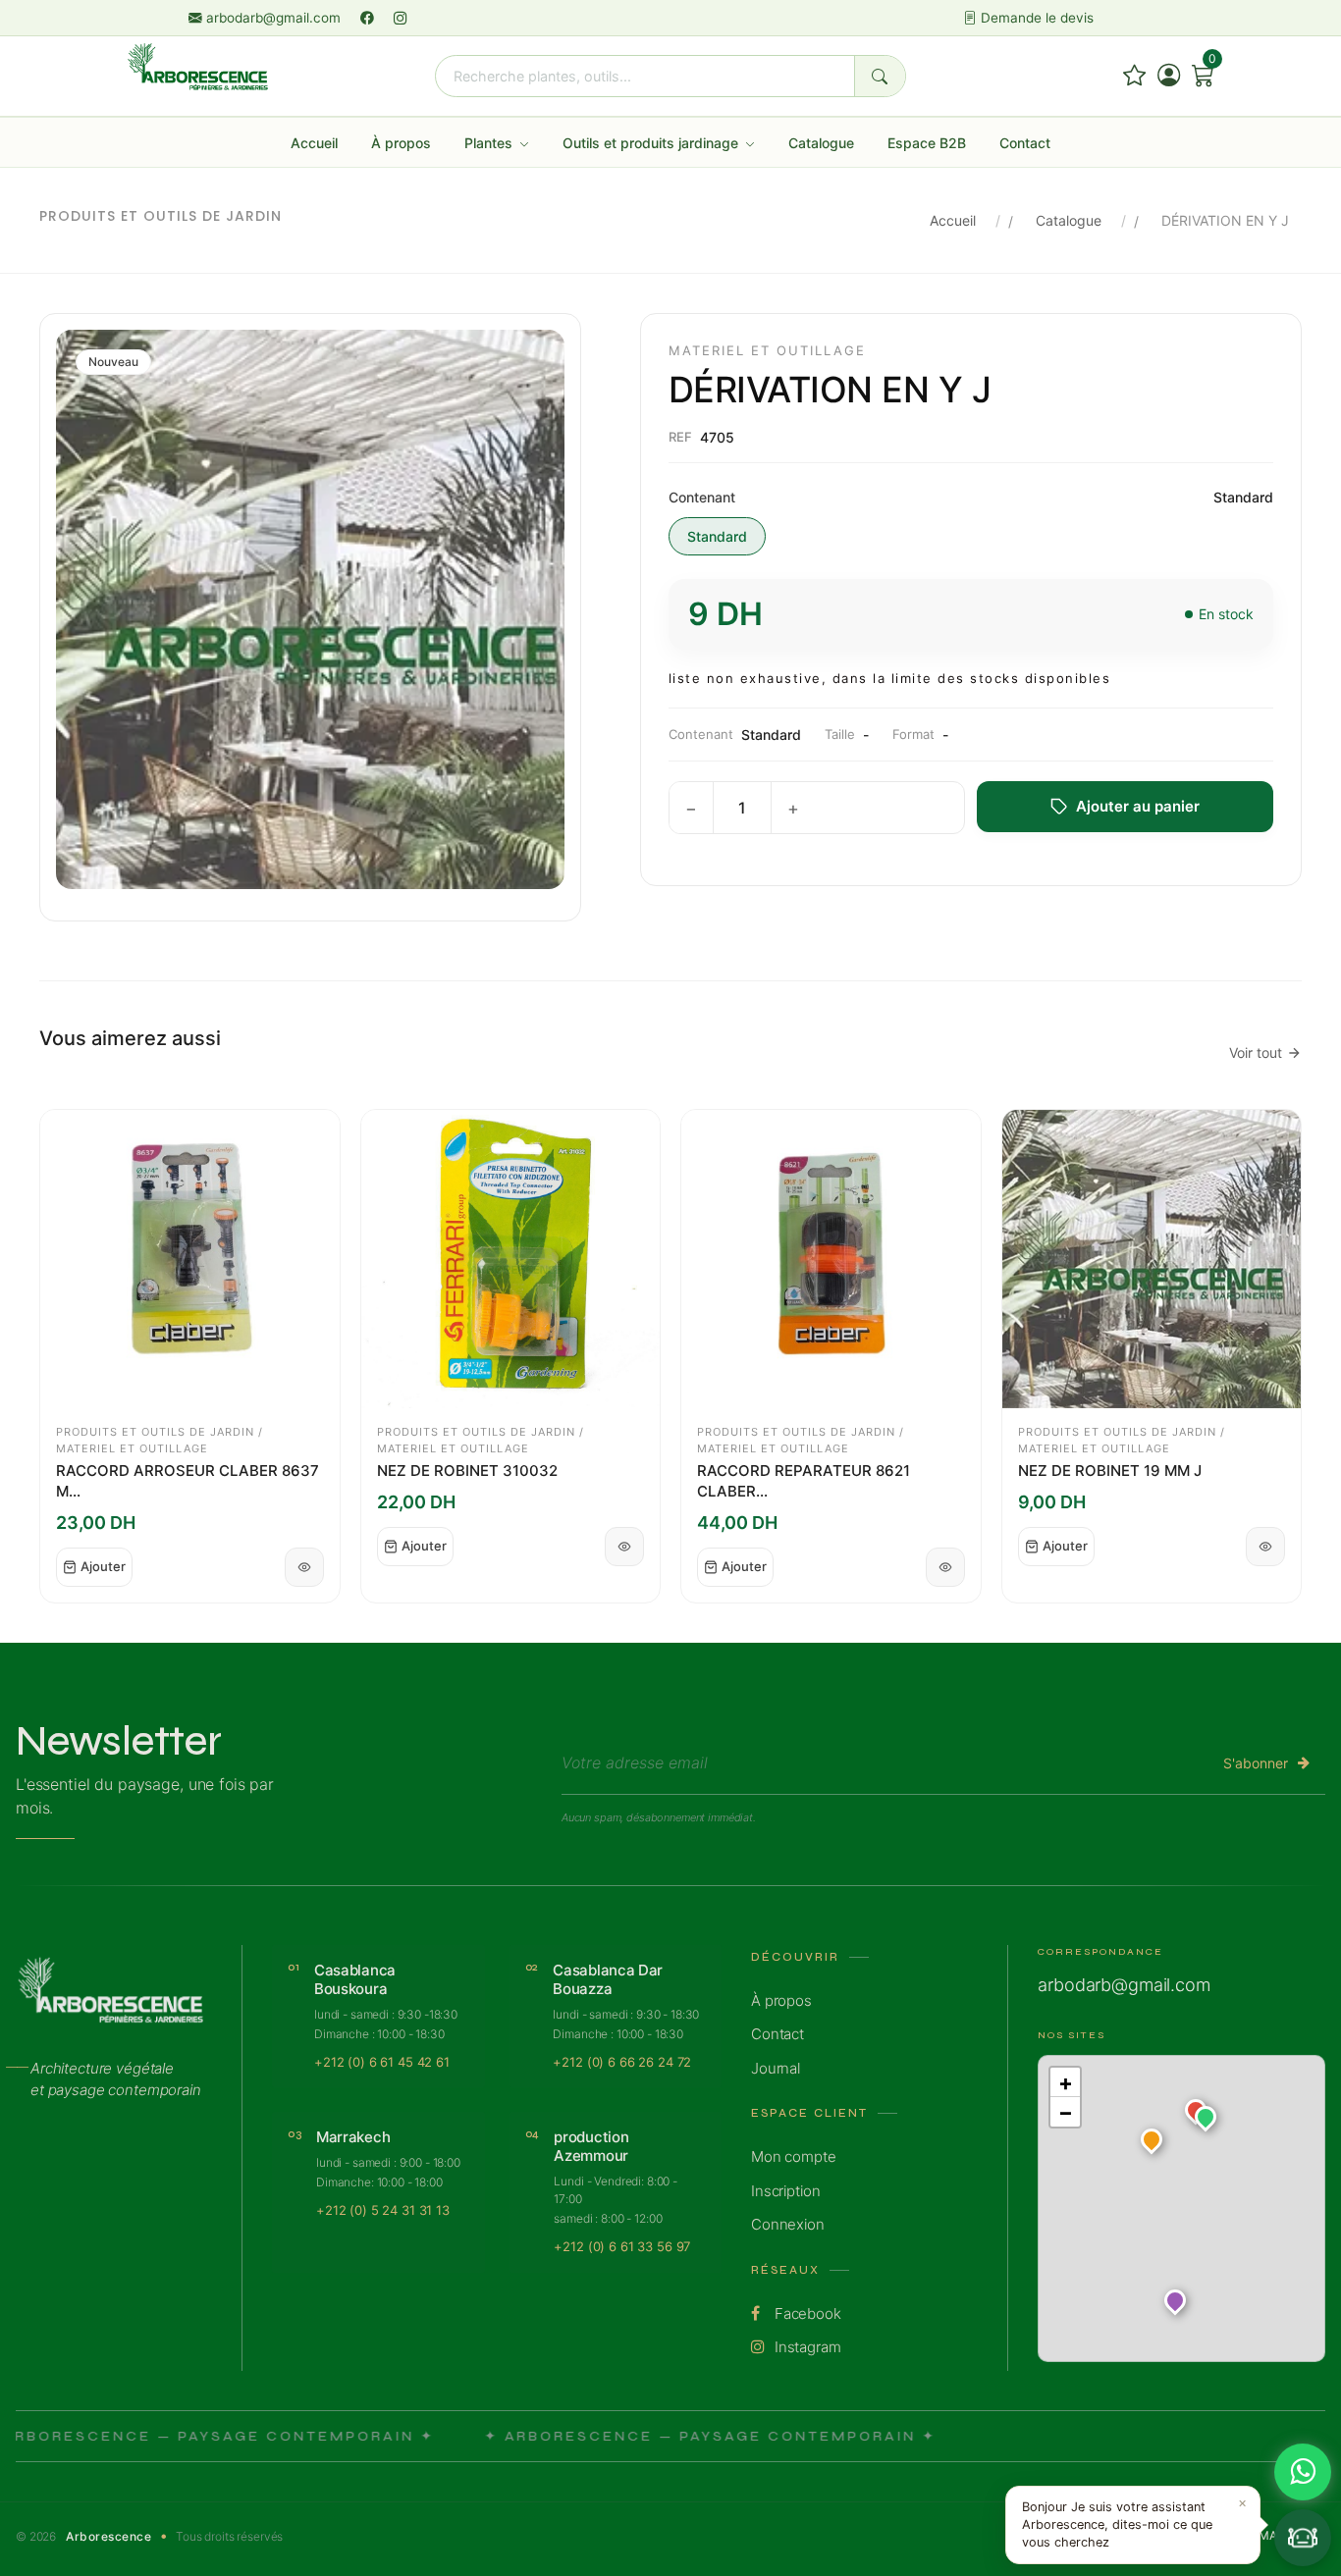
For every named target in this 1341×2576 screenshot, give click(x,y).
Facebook (806, 2313)
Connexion (788, 2224)
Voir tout (1256, 1052)
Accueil (314, 143)
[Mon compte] (1169, 76)
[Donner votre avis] (1134, 76)
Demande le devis (1035, 18)
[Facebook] (369, 18)
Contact (1025, 143)
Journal (776, 2068)
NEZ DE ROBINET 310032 (467, 1471)
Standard (717, 536)
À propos (401, 143)
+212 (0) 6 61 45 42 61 (382, 2062)
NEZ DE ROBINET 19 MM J (1110, 1471)
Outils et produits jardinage (652, 143)
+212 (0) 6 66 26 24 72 (622, 2062)
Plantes (490, 143)
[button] (1206, 2121)
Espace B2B (927, 143)
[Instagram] (401, 18)
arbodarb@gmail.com (273, 18)
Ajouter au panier (1138, 806)
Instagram (806, 2347)
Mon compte (794, 2156)
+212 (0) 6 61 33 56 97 (622, 2246)
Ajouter (103, 1566)
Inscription (785, 2191)
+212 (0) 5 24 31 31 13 (383, 2210)
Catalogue (821, 143)
